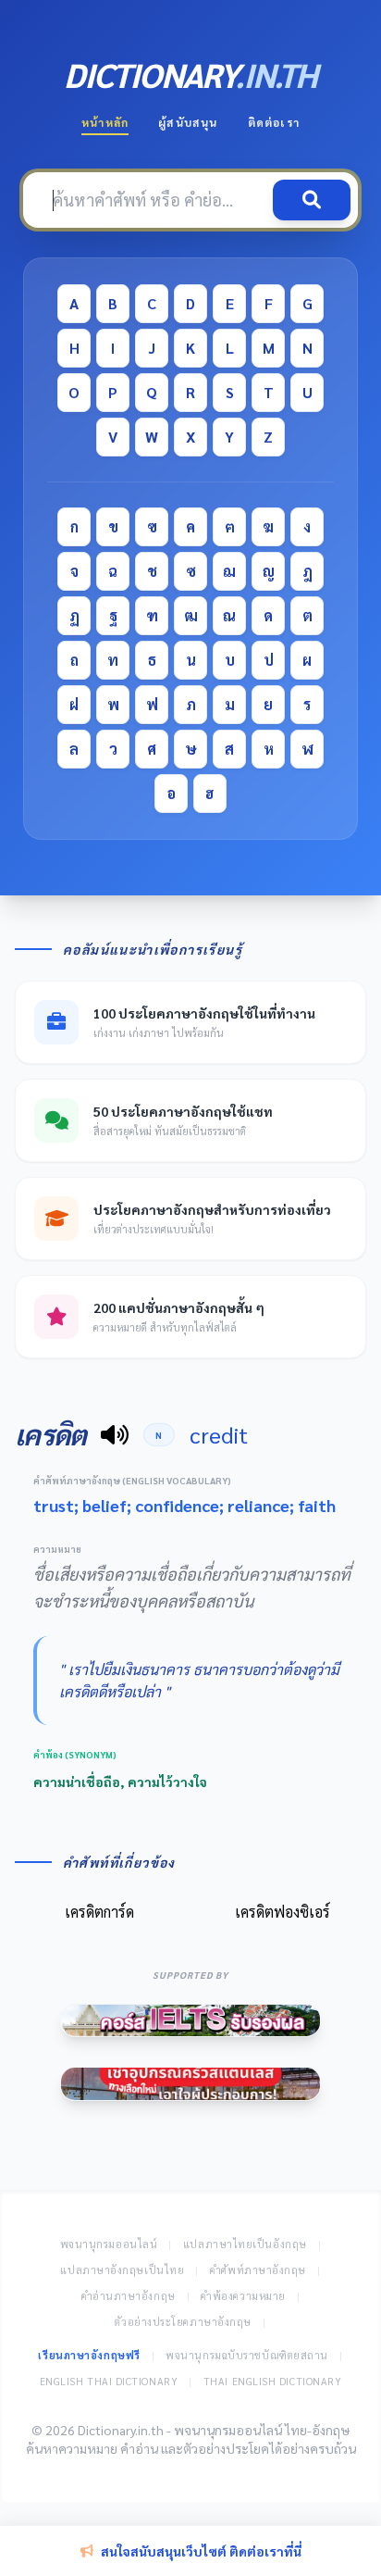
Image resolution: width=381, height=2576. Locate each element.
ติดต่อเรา (274, 122)
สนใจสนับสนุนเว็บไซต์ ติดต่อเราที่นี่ (201, 2551)
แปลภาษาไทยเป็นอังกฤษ (245, 2244)
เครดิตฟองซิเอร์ (283, 1912)
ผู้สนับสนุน (188, 122)
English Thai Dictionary (109, 2381)
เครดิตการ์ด (99, 1912)
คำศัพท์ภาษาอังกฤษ (258, 2270)
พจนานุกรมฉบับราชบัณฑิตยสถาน (247, 2355)
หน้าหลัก (105, 122)
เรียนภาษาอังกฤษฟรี (89, 2355)
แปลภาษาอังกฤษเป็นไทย (122, 2270)
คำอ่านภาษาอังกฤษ (129, 2296)
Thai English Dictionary (273, 2381)
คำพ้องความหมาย (243, 2296)
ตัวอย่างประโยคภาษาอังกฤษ (183, 2322)
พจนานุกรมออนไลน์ (109, 2244)
